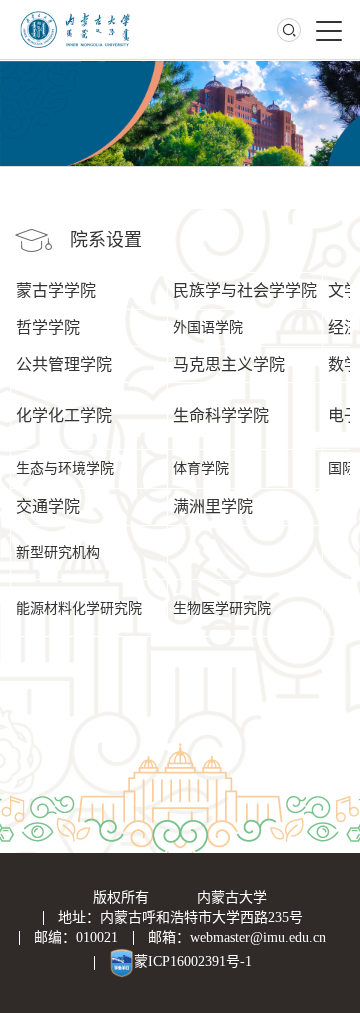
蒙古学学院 (56, 290)
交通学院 (48, 506)
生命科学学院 (221, 415)
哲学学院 (48, 327)
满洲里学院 (213, 506)
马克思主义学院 (229, 364)
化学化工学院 (64, 415)
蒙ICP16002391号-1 (193, 961)
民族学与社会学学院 (245, 290)
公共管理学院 (64, 364)
